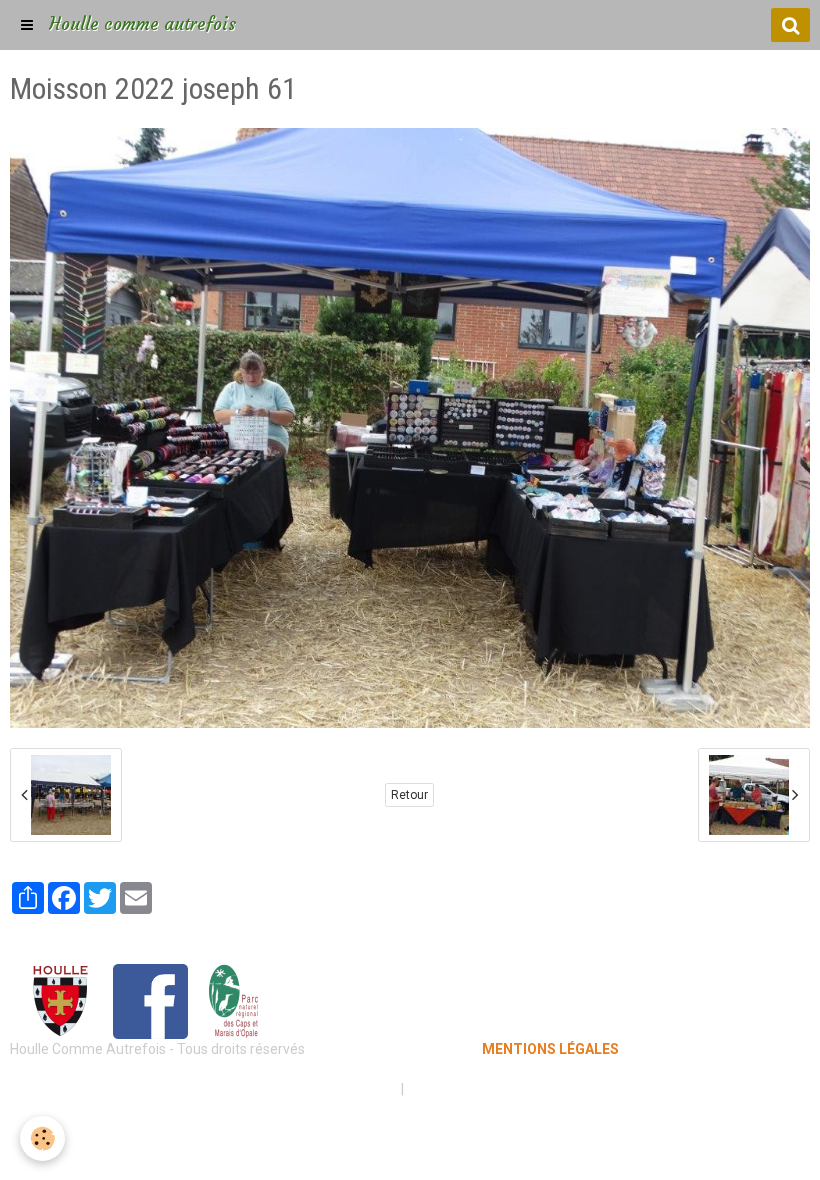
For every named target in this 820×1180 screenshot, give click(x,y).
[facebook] (150, 1000)
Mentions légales (339, 1089)
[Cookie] (42, 1138)
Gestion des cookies (471, 1089)
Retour (409, 795)
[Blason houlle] (60, 1000)
